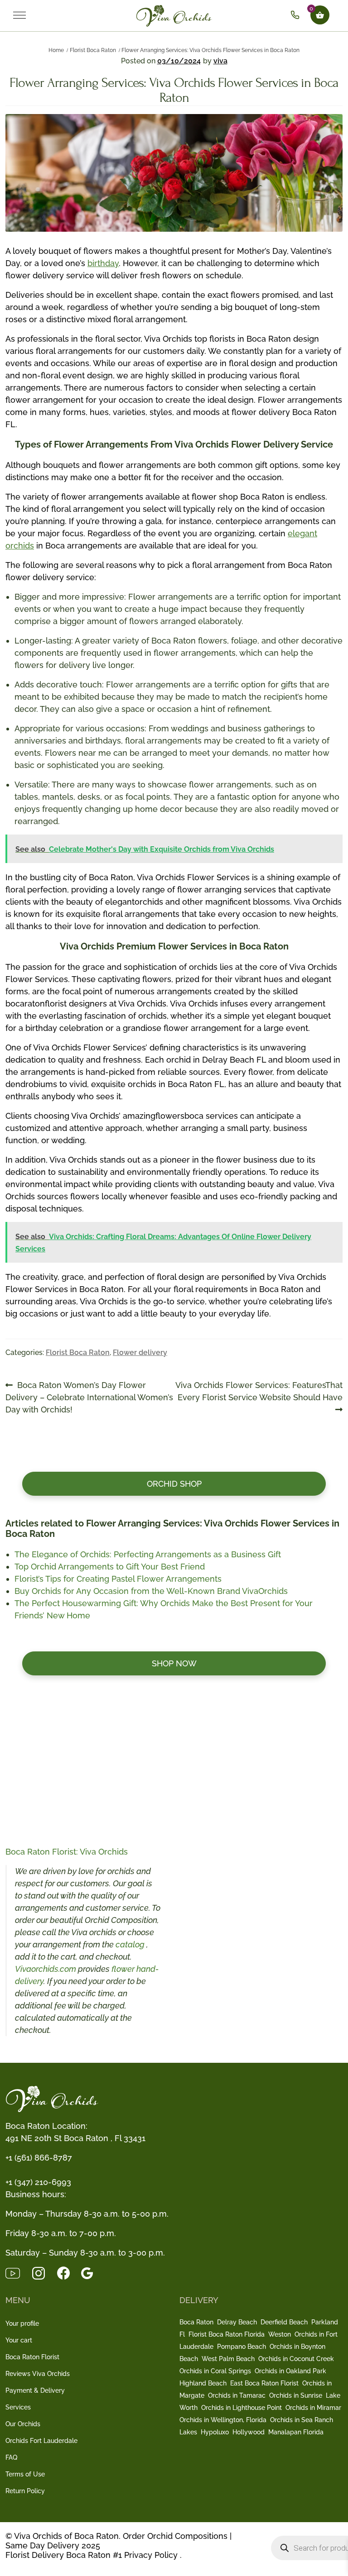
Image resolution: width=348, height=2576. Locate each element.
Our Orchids (23, 2424)
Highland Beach (203, 2383)
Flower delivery (140, 1352)
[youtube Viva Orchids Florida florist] (18, 2272)
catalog (131, 1944)
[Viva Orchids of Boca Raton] (174, 15)
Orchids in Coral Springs (215, 2371)
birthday (103, 263)
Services (18, 2407)
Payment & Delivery (35, 2390)
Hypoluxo (215, 2432)
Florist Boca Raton (93, 50)
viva (220, 61)
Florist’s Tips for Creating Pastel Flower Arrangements (118, 1579)
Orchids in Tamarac (237, 2395)
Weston (280, 2334)
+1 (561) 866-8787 (39, 2158)
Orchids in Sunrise (296, 2395)
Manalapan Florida (296, 2432)
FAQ (11, 2457)
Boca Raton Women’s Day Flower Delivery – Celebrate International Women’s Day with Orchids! (89, 1397)
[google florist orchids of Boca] (92, 2272)
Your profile (22, 2323)
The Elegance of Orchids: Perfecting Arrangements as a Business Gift (148, 1554)
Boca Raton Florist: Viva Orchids (67, 1852)
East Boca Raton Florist (264, 2383)
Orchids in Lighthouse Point (242, 2408)
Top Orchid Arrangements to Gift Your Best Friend (110, 1567)
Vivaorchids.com (46, 1969)
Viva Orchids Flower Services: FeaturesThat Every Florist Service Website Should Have (259, 1391)
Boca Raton (196, 2322)
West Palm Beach (228, 2359)
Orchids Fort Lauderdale (41, 2441)
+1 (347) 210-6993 (38, 2182)
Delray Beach (237, 2322)
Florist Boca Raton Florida (227, 2334)
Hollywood (249, 2432)
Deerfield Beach (284, 2322)
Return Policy (25, 2491)
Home (56, 50)
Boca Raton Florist (32, 2357)
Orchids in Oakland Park (290, 2371)
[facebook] (69, 2272)
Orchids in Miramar (313, 2408)
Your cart (19, 2340)
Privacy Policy (151, 2555)
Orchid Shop (174, 1484)
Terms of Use (25, 2474)
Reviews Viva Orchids (38, 2374)
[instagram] (44, 2272)
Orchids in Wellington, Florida (223, 2420)
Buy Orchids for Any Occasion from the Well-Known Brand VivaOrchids (151, 1591)
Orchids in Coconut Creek (296, 2359)
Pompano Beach (242, 2347)
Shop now (174, 1663)
